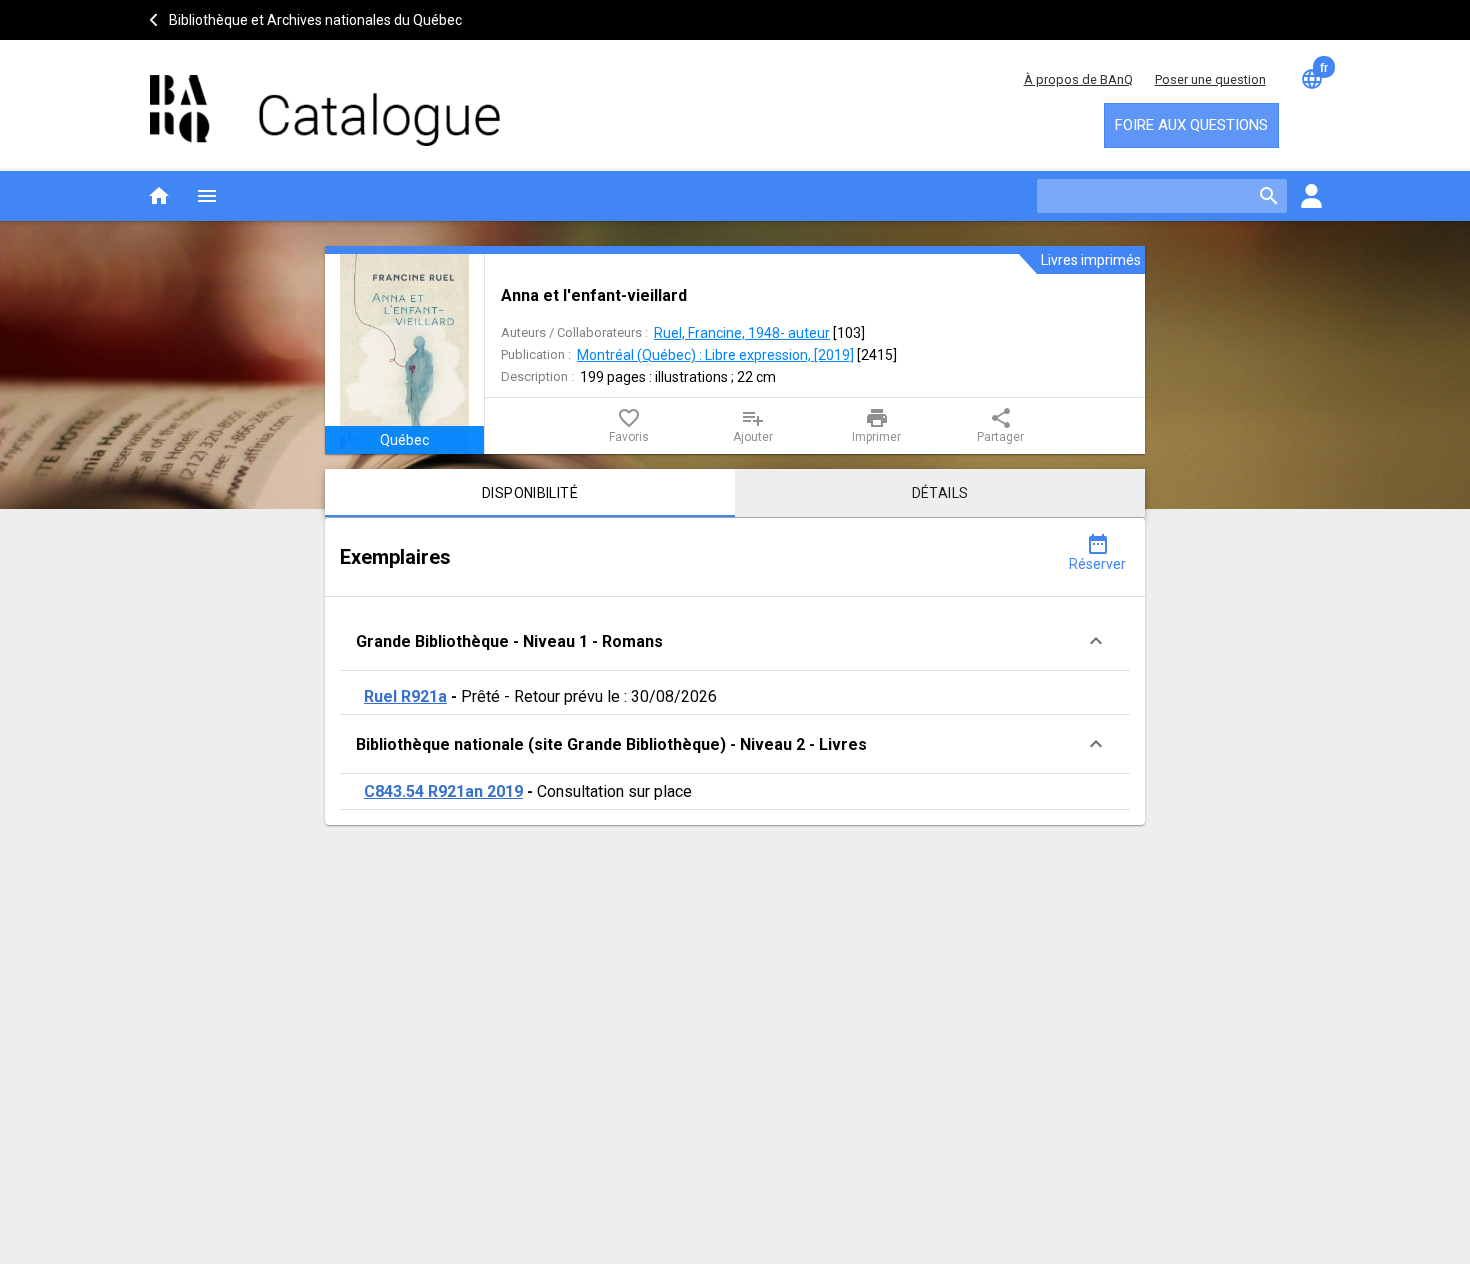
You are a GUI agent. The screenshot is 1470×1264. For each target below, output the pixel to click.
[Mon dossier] (1311, 196)
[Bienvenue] (325, 100)
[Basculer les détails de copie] (1096, 641)
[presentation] (404, 354)
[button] (735, 641)
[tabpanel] (735, 671)
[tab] (530, 493)
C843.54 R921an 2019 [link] (443, 791)
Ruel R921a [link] (405, 696)
